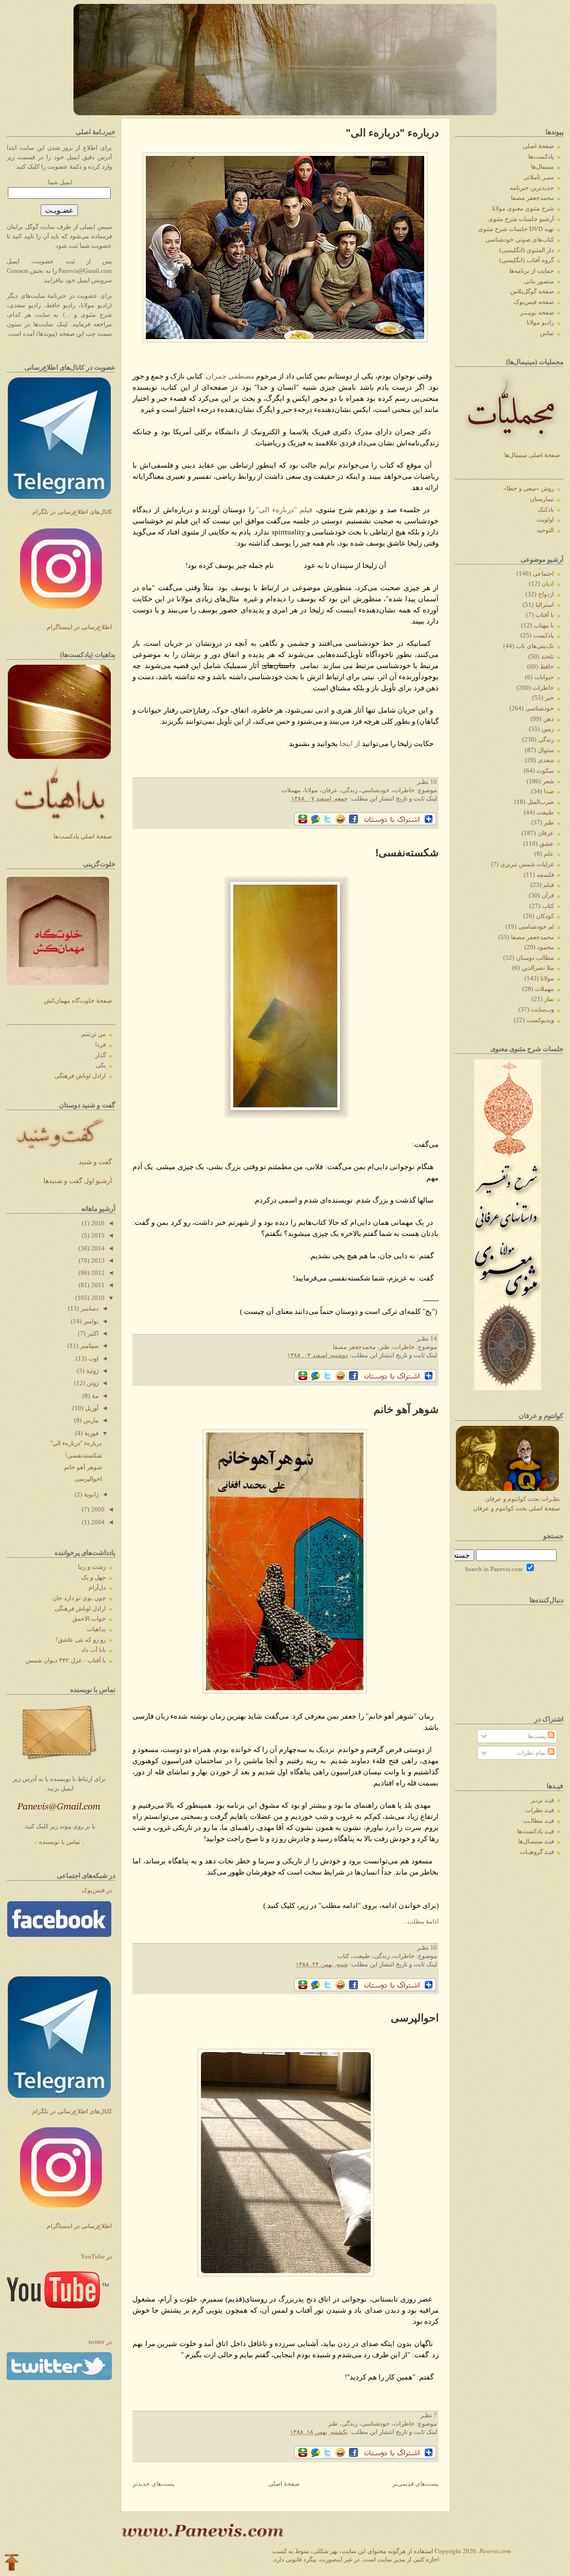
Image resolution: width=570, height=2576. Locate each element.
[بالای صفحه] (12, 2563)
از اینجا (350, 744)
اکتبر (92, 1334)
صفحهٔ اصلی (284, 2484)
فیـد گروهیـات (537, 1852)
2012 (97, 1273)
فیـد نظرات (540, 1810)
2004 (97, 1522)
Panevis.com (495, 2551)
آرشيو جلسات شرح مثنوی (521, 219)
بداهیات (96, 1629)
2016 (97, 1223)
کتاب (343, 1956)
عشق (547, 844)
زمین (548, 729)
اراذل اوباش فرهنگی (80, 1076)
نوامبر (90, 1321)
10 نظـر (427, 782)
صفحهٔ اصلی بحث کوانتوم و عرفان (517, 1508)
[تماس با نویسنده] (60, 1763)
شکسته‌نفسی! (83, 1456)
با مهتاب (544, 625)
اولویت (545, 520)
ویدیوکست (540, 1020)
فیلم (549, 885)
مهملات (291, 790)
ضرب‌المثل (540, 802)
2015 (97, 1236)
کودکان (545, 916)
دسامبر (89, 1309)
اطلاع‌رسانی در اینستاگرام (79, 627)
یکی (101, 1065)
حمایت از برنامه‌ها (532, 271)
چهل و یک (94, 1578)
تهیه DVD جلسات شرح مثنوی (516, 229)
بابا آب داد (94, 1650)
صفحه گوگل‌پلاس (532, 291)
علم (549, 854)
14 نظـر (427, 1339)
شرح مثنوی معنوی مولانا (523, 208)
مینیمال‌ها (542, 167)
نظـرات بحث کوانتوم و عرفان (523, 1499)
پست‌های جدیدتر (154, 2484)
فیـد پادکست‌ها (535, 1831)
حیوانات (544, 677)
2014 (97, 1248)
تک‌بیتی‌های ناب (535, 646)
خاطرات (404, 790)
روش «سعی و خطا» (529, 489)
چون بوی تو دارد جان (79, 1598)
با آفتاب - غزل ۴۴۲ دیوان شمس (66, 1660)
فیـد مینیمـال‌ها (536, 1841)
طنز (385, 1347)
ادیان (548, 584)
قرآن (548, 896)
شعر (548, 781)
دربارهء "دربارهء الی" (76, 1443)
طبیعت (362, 1956)
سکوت (545, 771)
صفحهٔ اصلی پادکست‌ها (83, 836)
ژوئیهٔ (92, 1371)
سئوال (546, 750)
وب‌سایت (542, 1010)
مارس (90, 1421)
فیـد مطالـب (539, 1821)
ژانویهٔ (90, 1495)
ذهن (549, 719)
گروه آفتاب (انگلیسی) (527, 260)
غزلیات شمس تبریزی (527, 864)
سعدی (546, 760)
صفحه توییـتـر (537, 313)
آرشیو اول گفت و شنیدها (78, 1181)
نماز (549, 999)
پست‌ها (538, 1736)
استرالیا (545, 605)
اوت (93, 1359)
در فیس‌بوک (97, 1890)
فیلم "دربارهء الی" (284, 510)
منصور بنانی (539, 281)
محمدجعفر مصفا (354, 1347)
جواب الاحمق (89, 1619)
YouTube (96, 2257)
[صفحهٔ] (59, 1935)
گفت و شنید (95, 1162)
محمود (546, 947)
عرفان (330, 790)
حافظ (547, 667)
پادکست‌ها (541, 157)
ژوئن (92, 1383)
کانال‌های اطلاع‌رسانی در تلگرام (72, 512)
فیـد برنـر (542, 1800)
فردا (100, 1045)
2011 (97, 1285)
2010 (97, 1298)
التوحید (545, 530)
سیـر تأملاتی (539, 177)
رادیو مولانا (540, 323)
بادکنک (546, 510)
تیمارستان (542, 499)
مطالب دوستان (535, 958)
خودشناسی (375, 790)
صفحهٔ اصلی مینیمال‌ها (532, 455)
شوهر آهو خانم (83, 1467)
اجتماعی (543, 574)
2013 (97, 1261)
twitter (100, 2342)
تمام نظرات (532, 1753)
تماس (547, 333)
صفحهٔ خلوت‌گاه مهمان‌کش (78, 1001)
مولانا (311, 790)
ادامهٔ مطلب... (421, 1922)
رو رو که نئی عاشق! (81, 1640)
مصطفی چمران (230, 376)
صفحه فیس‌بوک (534, 302)
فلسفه (545, 875)
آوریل (91, 1408)
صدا (549, 791)
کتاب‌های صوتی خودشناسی (520, 240)
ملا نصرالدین (538, 968)
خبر (549, 698)
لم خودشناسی (536, 927)
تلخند (547, 657)
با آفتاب (545, 615)
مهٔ (94, 1396)
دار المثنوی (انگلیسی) (527, 250)
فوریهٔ (91, 1433)
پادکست (544, 636)
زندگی (350, 790)
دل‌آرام (97, 1588)
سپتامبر (89, 1346)
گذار (100, 1055)
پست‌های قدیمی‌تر (416, 2484)
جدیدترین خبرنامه (532, 188)
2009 (97, 1510)
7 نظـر (429, 2415)
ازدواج (546, 594)
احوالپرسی (88, 1479)
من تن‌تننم (94, 1034)
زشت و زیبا (92, 1567)
